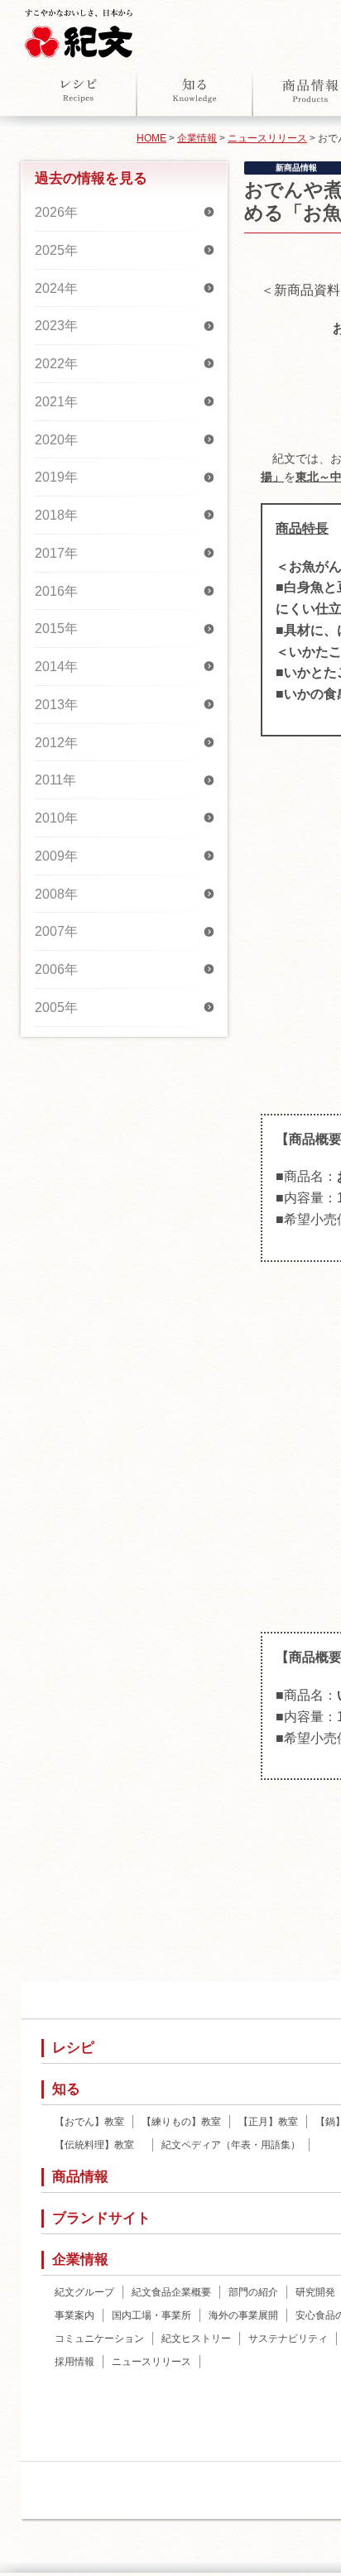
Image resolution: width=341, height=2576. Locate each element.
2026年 (56, 212)
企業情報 (197, 138)
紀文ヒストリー (196, 2339)
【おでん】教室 (89, 2122)
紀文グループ (84, 2292)
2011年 (55, 780)
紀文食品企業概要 (171, 2292)
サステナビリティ (288, 2339)
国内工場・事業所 (151, 2315)
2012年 (56, 743)
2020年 (56, 440)
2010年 (56, 818)
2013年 (56, 705)
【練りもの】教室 (181, 2122)
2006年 (56, 969)
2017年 (56, 553)
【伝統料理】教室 (99, 2145)
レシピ (79, 90)
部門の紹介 (253, 2292)
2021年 (56, 402)
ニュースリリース (267, 138)
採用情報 (74, 2362)
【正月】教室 (268, 2122)
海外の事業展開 (243, 2315)
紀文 (79, 30)
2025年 (56, 250)
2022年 (56, 364)
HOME (151, 138)
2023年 (56, 326)
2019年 (56, 477)
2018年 (56, 515)
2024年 (56, 288)
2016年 (56, 591)
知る (195, 90)
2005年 (56, 1007)
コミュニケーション (99, 2339)
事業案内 (74, 2315)
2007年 (56, 931)
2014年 (56, 667)
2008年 (56, 894)
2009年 (56, 856)
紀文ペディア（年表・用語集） (231, 2145)
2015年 (56, 628)
